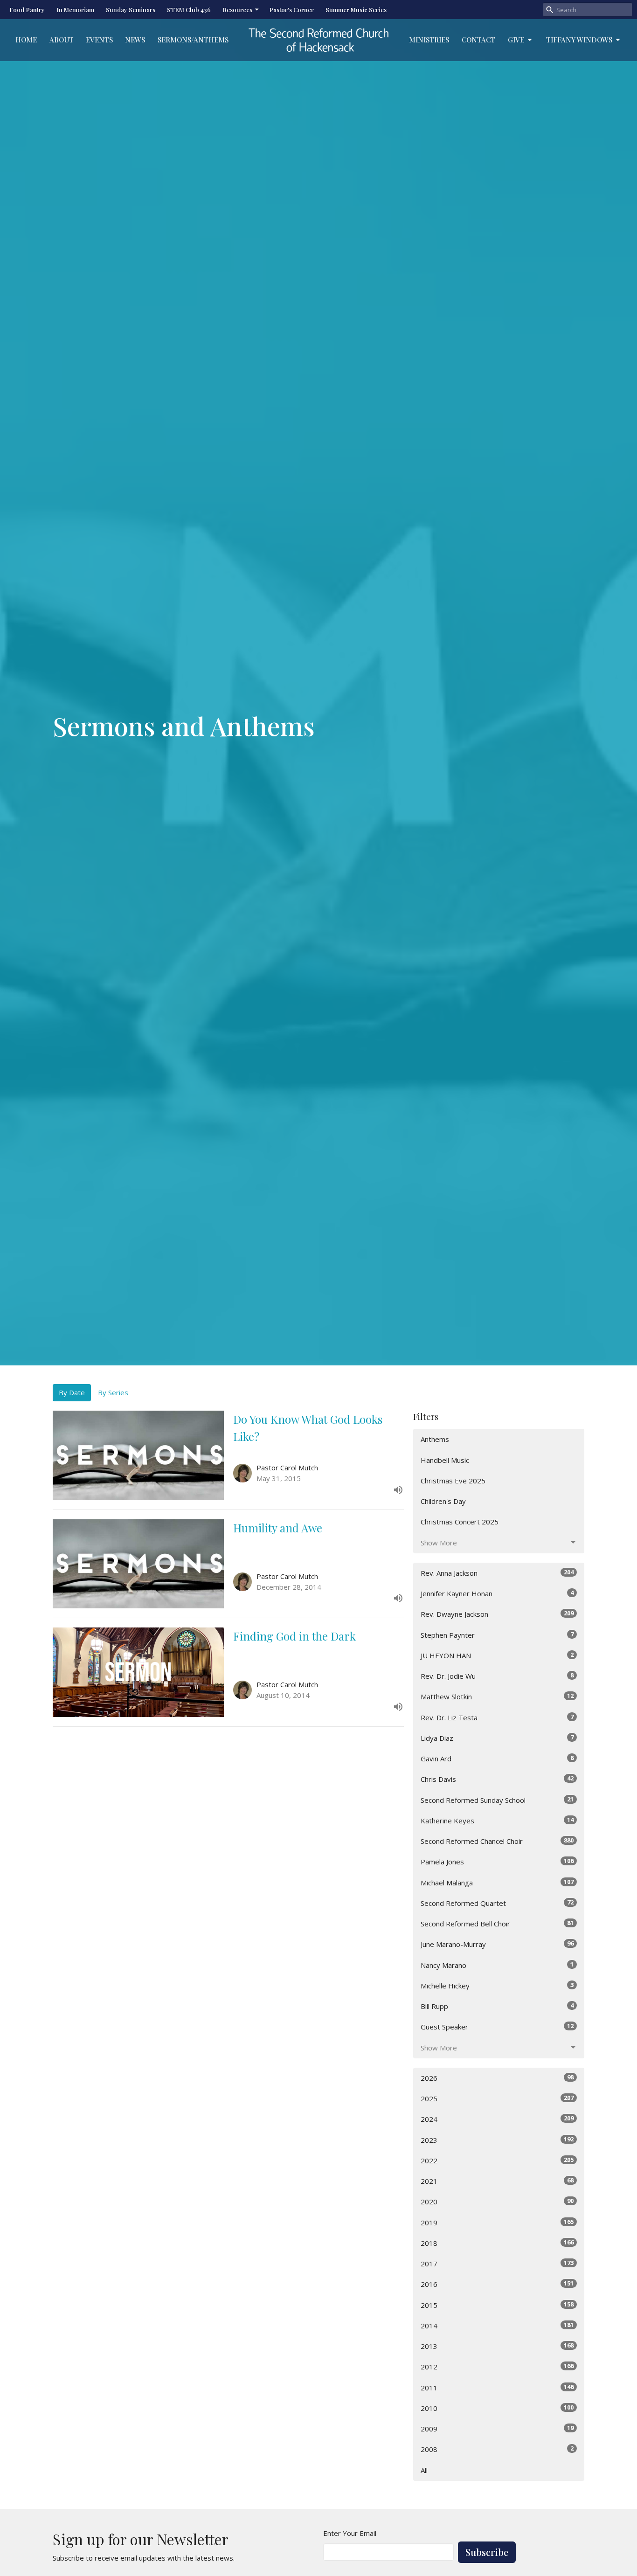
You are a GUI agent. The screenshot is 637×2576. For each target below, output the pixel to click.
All (424, 2470)
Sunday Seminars (131, 10)
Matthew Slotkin (497, 1696)
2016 (497, 2284)
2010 (497, 2408)
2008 (497, 2449)
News (135, 40)
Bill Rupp (497, 2006)
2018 (497, 2243)
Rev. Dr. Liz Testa (497, 1717)
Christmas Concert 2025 (460, 1522)
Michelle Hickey (497, 1985)
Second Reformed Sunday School (497, 1800)
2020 (497, 2201)
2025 (497, 2098)
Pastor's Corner (291, 10)
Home (26, 40)
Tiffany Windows (579, 40)
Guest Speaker (497, 2026)
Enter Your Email (350, 2533)
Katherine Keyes (497, 1820)
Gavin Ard (497, 1758)
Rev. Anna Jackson (497, 1573)
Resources (237, 10)
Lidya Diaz (497, 1738)
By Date (72, 1392)
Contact (478, 40)
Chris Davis (497, 1779)
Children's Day (443, 1501)
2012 (497, 2366)
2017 (497, 2263)
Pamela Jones (497, 1861)
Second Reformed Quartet (497, 1903)
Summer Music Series (356, 10)
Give (516, 40)
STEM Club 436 (189, 10)
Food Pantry (27, 10)
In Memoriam (75, 10)
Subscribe (487, 2552)
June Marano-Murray (497, 1944)
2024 (497, 2119)
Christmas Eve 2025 (453, 1481)
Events (99, 40)
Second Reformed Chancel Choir (497, 1841)
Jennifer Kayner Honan (497, 1593)
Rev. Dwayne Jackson (497, 1614)
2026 (497, 2078)
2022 (497, 2160)
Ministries (429, 40)
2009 (497, 2428)
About (62, 40)
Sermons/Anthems (193, 40)
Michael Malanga (497, 1882)
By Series (113, 1392)
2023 (497, 2140)
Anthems (435, 1439)
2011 (497, 2387)
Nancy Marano (497, 1965)
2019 (497, 2222)
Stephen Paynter (497, 1635)
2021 (497, 2181)
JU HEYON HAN (497, 1655)
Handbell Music (445, 1460)
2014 (497, 2325)
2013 (497, 2346)
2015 (497, 2305)
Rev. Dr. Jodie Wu (497, 1676)
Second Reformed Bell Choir (497, 1923)
